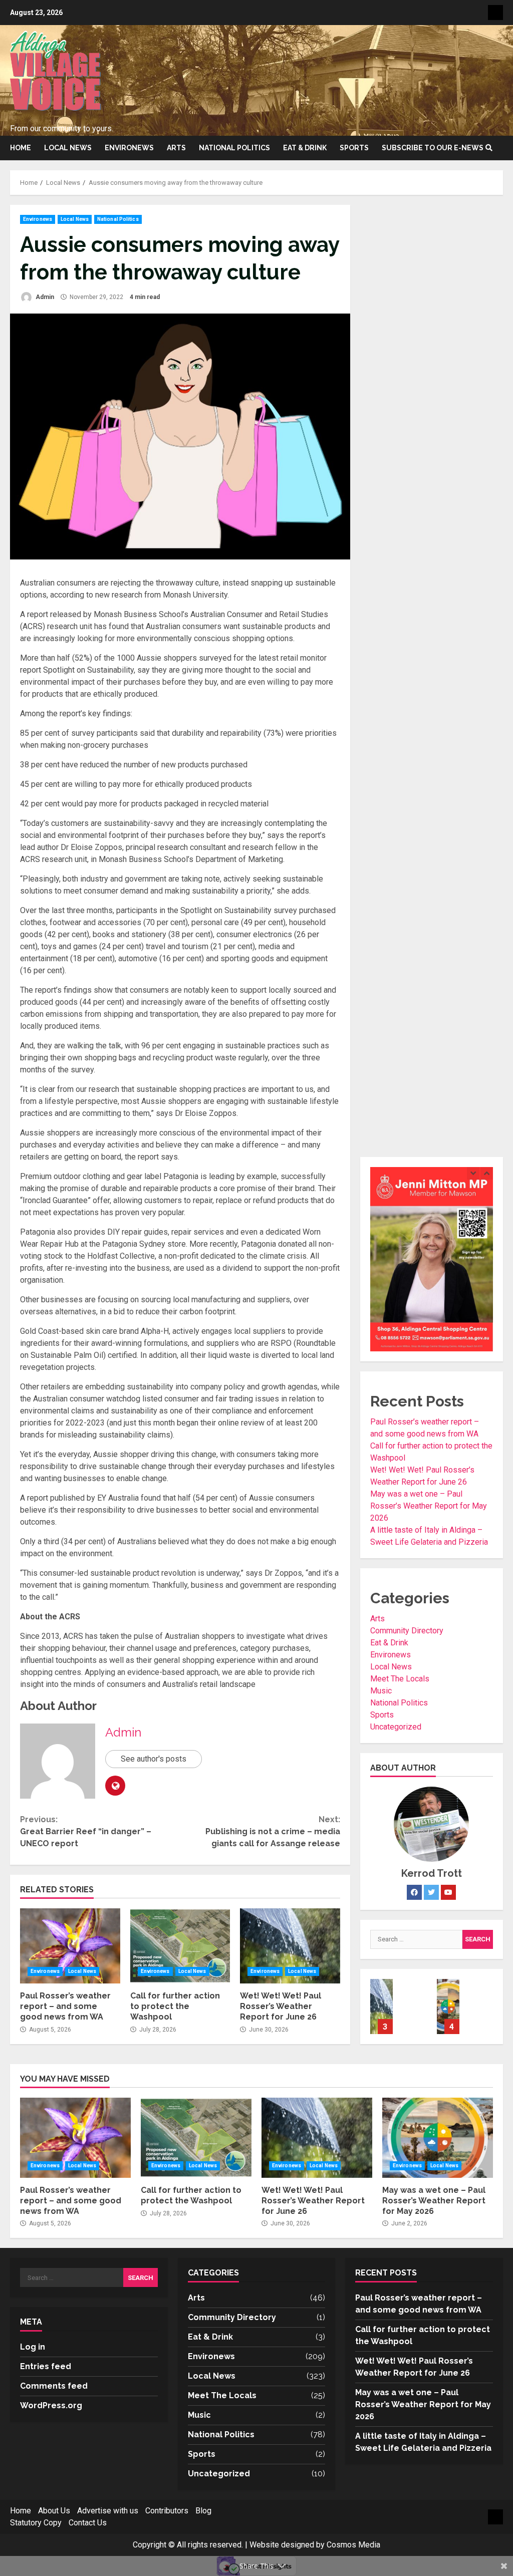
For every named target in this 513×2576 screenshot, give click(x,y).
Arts (176, 148)
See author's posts (154, 1759)
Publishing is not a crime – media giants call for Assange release (273, 1831)
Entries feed (46, 2366)
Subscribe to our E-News (433, 148)
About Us (54, 2511)
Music (381, 1691)
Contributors (167, 2511)
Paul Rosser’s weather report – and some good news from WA (70, 1946)
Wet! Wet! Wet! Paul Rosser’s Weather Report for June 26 (290, 1946)
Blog (203, 2511)
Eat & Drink (305, 148)
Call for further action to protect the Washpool (180, 1946)
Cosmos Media (353, 2545)
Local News (68, 148)
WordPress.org (51, 2405)
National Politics (234, 148)
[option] (399, 2012)
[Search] (489, 148)
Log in (33, 2347)
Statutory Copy (36, 2523)
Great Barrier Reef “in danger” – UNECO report (86, 1831)
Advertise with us (108, 2511)
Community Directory (407, 1631)
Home (21, 148)
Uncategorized (396, 1727)
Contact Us (88, 2523)
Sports (354, 148)
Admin (44, 297)
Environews (129, 148)
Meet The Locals (400, 1679)
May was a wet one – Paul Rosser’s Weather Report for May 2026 (429, 1506)
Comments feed (54, 2386)
